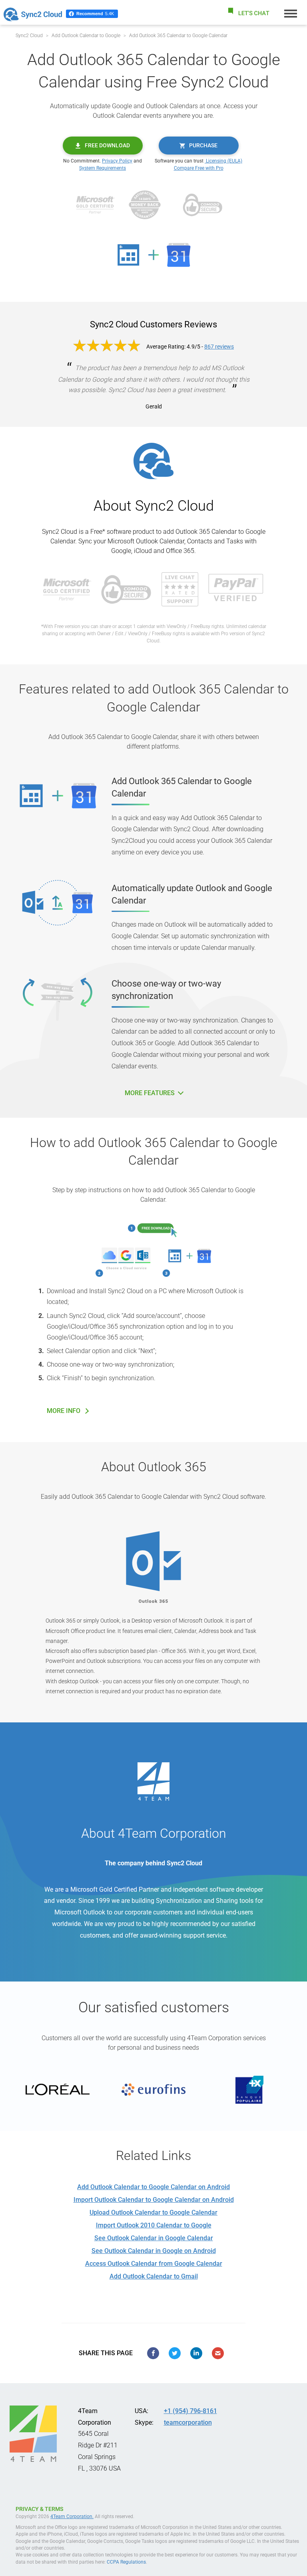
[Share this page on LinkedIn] (196, 2353)
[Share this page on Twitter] (175, 2353)
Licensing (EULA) (223, 161)
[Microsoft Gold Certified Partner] (96, 204)
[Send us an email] (218, 2353)
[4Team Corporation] (33, 2434)
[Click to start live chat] (248, 13)
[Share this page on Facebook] (153, 2353)
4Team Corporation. (72, 2517)
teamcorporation (188, 2422)
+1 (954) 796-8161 (190, 2411)
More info (64, 1411)
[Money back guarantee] (145, 204)
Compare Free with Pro (199, 168)
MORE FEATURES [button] (151, 1093)
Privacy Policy (117, 161)
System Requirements (103, 168)
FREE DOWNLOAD (107, 145)
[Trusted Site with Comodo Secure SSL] (203, 204)
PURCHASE (203, 145)
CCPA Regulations (126, 2562)
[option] (58, 2090)
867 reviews (219, 347)
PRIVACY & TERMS (39, 2509)
